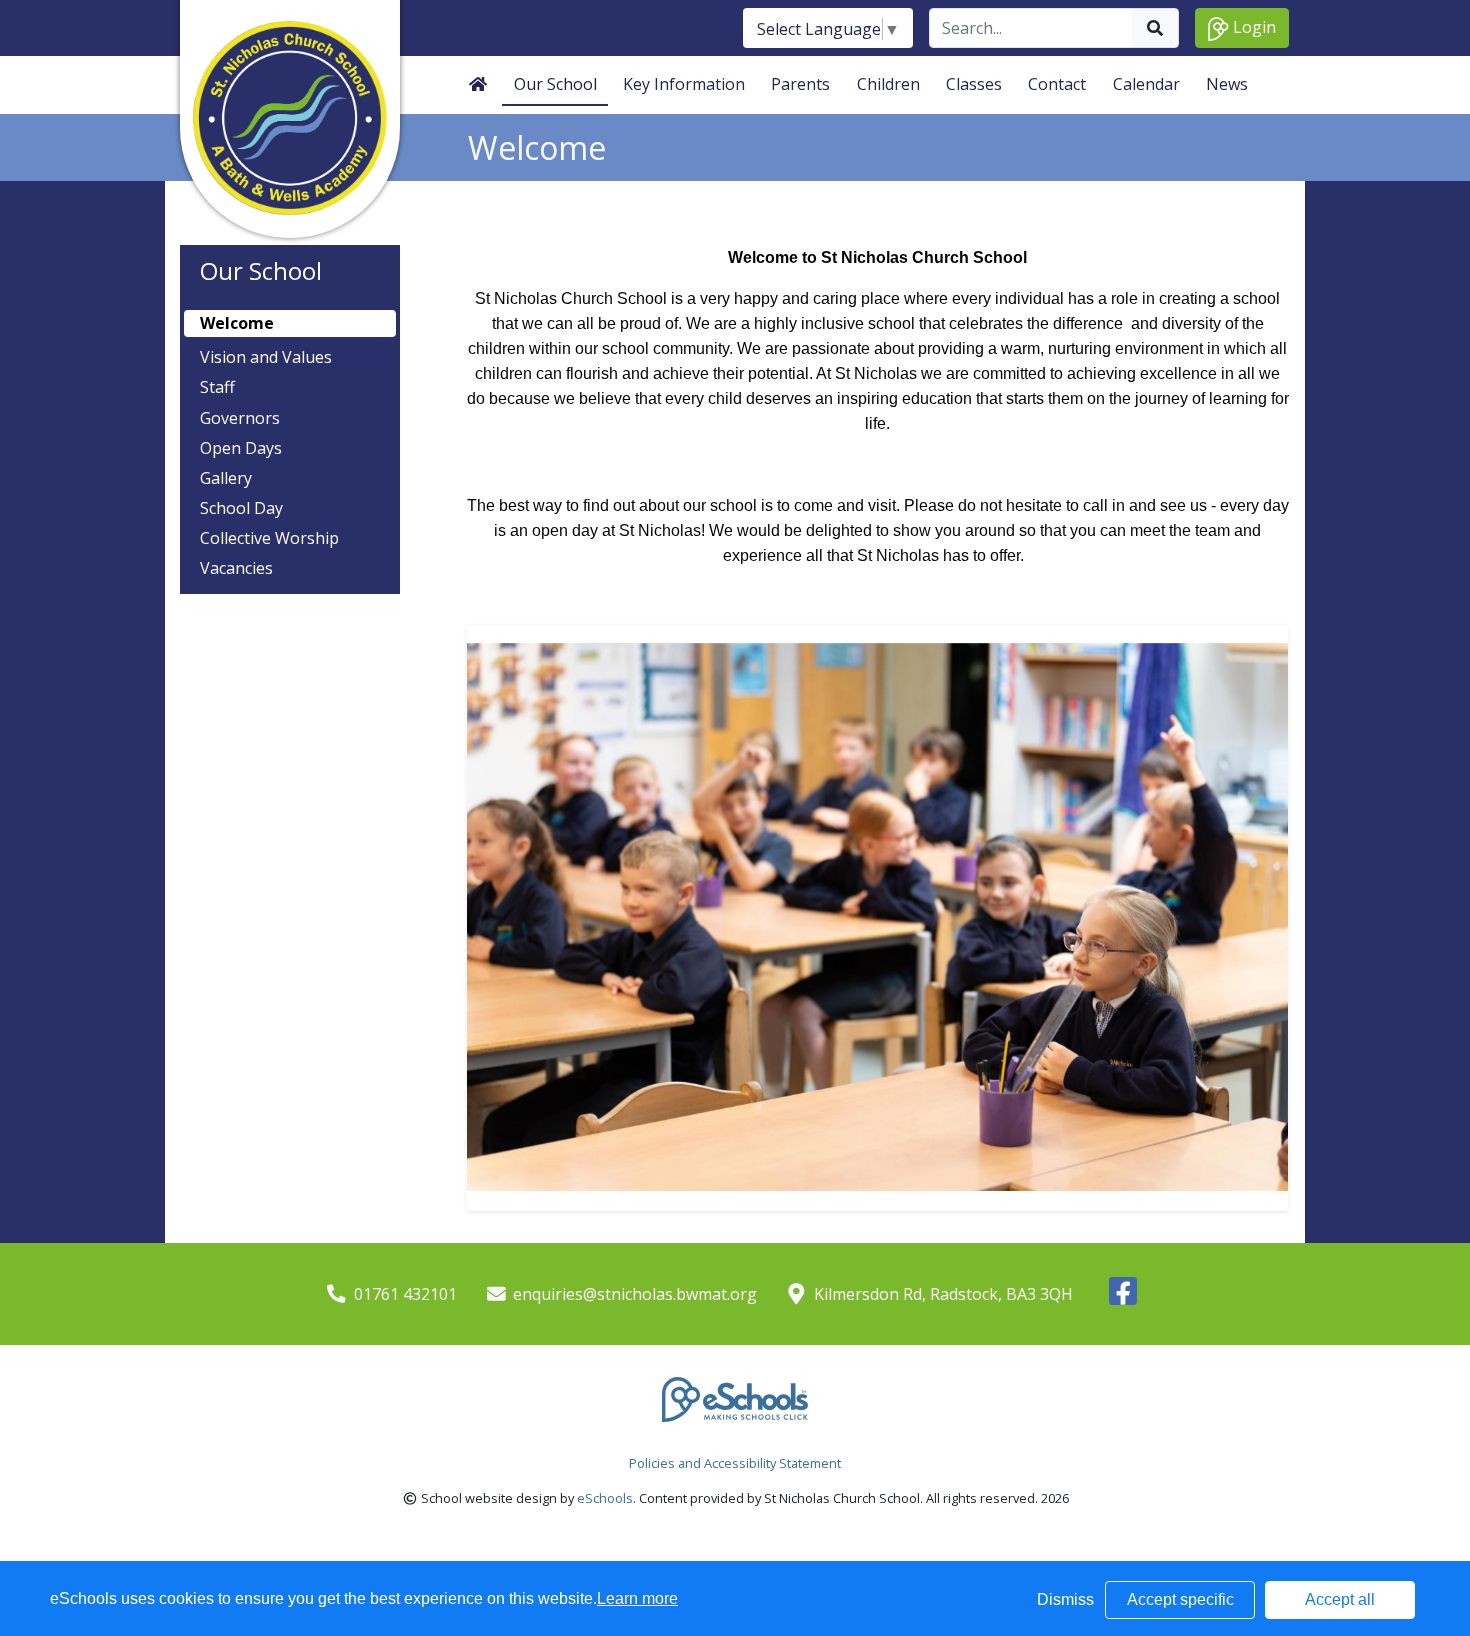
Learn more (637, 1598)
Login (1252, 27)
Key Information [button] (684, 84)
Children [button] (888, 84)
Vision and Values (266, 357)
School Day (241, 508)
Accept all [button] (1340, 1599)
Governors (240, 418)
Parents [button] (800, 84)
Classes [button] (974, 84)
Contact (1057, 84)
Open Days (241, 448)
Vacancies (236, 568)
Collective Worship (269, 538)
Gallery (226, 478)
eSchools (605, 1498)
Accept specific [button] (1180, 1599)
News (1227, 84)
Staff (217, 387)
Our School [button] (555, 84)
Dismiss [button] (1065, 1599)
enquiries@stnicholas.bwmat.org (635, 1294)
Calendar (1146, 84)
